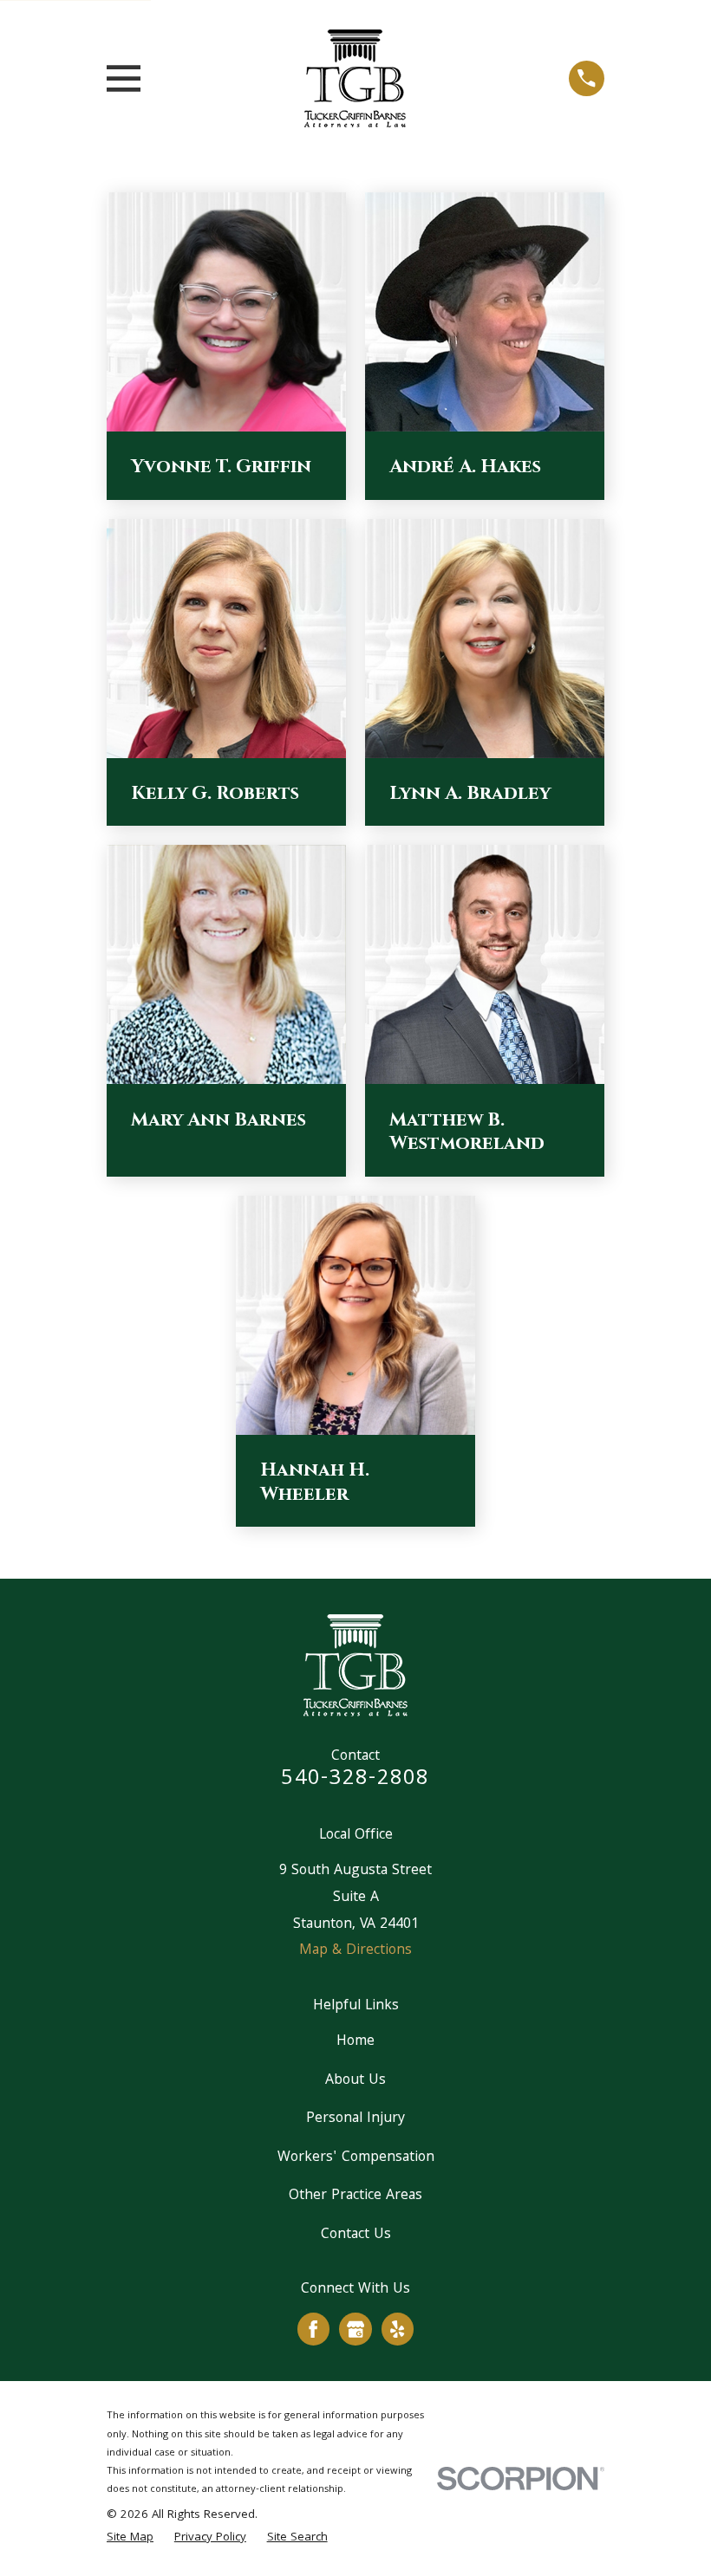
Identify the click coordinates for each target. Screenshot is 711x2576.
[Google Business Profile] (355, 2329)
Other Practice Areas (355, 2196)
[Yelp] (397, 2329)
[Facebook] (313, 2329)
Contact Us (356, 2235)
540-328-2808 (355, 1779)
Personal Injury (355, 2119)
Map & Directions (355, 1951)
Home (355, 2042)
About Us (355, 2081)
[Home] (355, 78)
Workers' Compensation (356, 2158)
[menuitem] (130, 2539)
